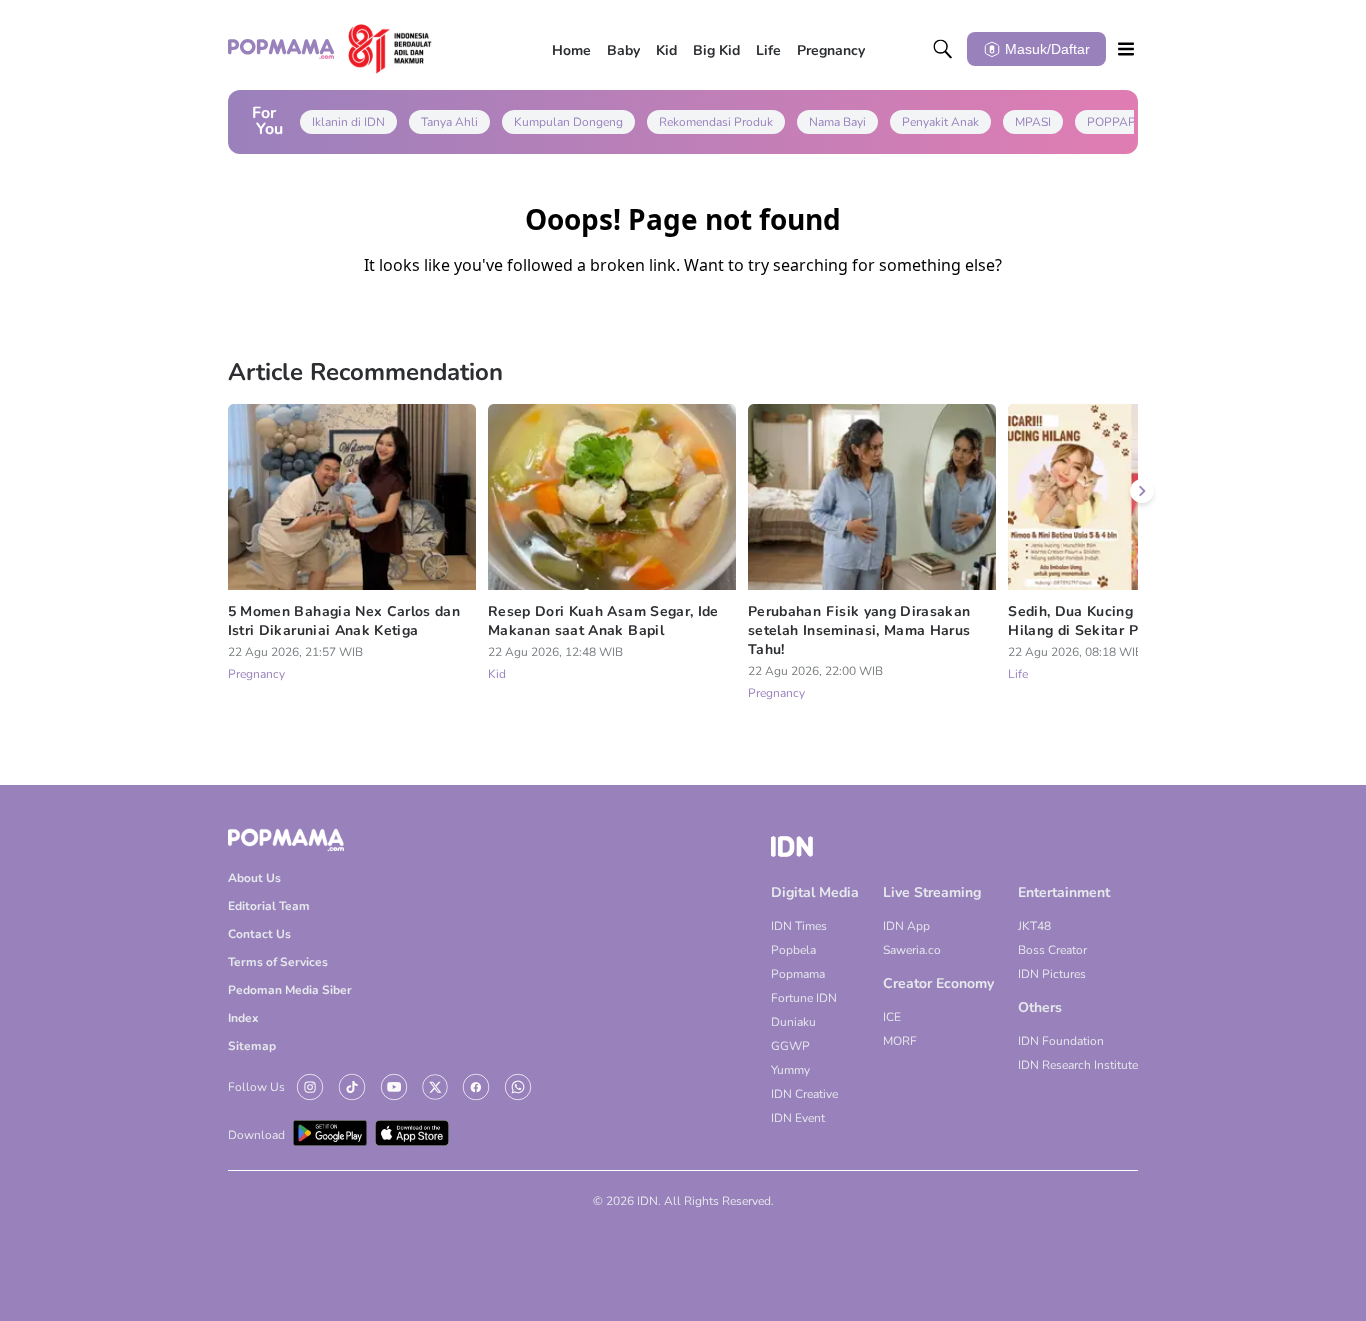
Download (256, 1135)
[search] (943, 49)
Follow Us (256, 1087)
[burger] (1126, 49)
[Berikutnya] (1142, 491)
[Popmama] (330, 49)
